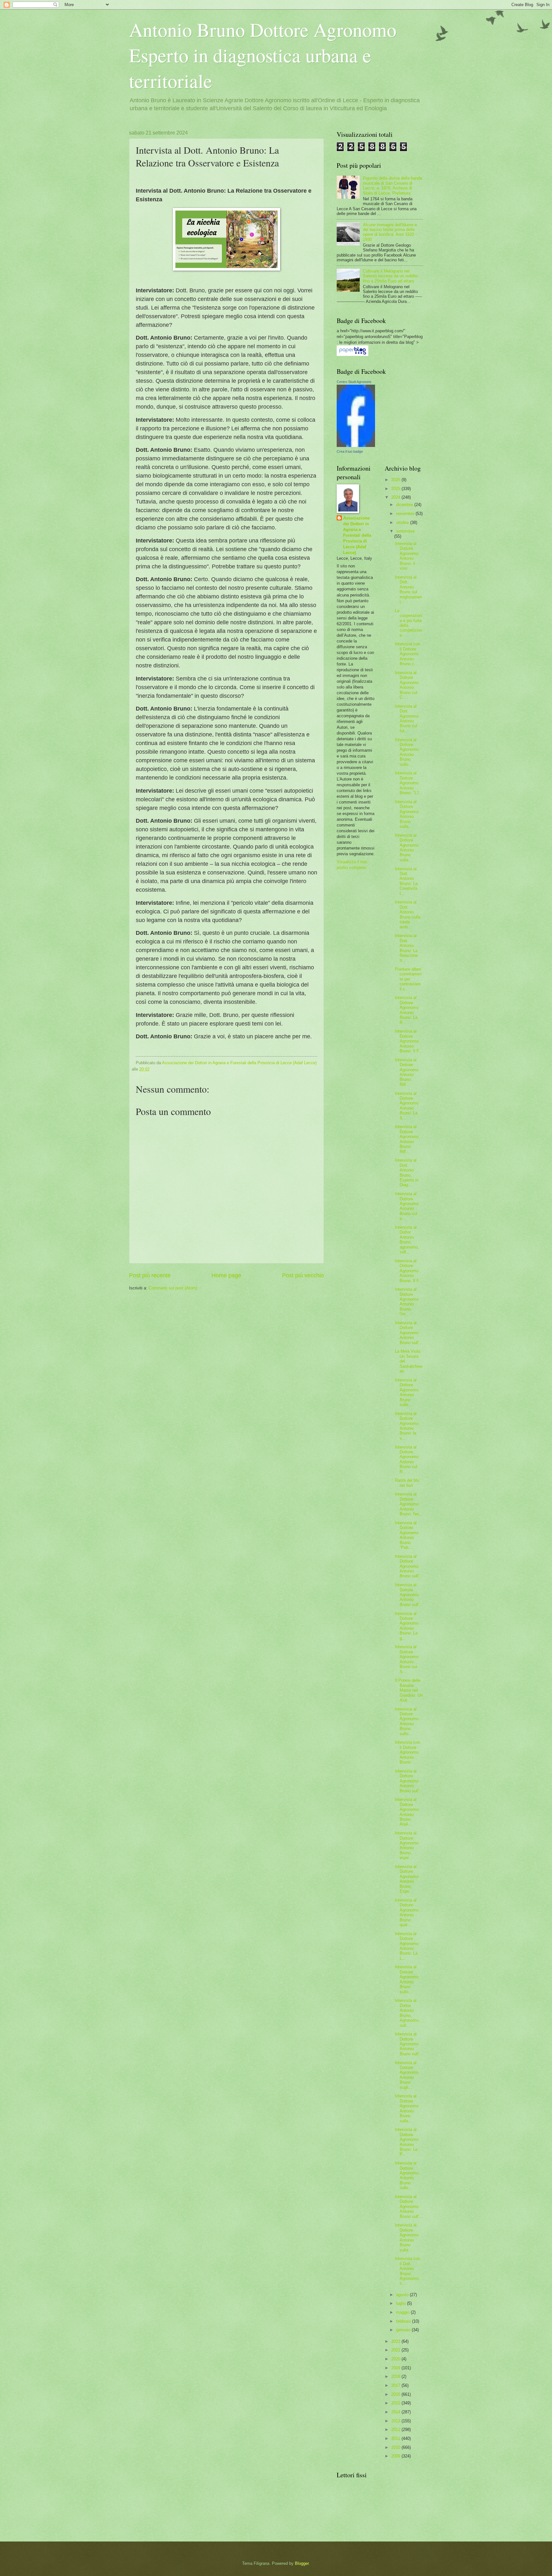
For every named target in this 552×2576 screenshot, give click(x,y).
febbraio (404, 2321)
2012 (396, 2430)
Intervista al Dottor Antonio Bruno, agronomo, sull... (407, 1240)
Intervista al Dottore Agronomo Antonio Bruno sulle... (407, 1392)
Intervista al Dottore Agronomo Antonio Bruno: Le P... (407, 2142)
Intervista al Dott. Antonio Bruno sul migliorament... (408, 589)
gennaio (404, 2330)
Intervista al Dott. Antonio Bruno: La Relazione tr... (406, 948)
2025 (396, 489)
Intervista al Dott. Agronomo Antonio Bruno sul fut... (407, 719)
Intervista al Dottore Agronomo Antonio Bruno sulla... (407, 814)
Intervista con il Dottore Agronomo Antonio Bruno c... (407, 654)
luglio (402, 2303)
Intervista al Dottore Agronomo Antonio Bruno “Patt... (407, 1535)
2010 (396, 2447)
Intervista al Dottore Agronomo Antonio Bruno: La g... (407, 1626)
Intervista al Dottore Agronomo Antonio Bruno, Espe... (407, 1879)
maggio (403, 2312)
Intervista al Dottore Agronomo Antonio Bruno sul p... (407, 1206)
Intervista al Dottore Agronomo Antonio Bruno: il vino (407, 556)
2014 (396, 2412)
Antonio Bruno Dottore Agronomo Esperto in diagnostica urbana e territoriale (263, 55)
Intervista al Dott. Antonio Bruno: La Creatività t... (406, 881)
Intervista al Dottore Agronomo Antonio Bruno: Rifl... (407, 1072)
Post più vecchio (303, 1275)
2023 (396, 2341)
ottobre (403, 523)
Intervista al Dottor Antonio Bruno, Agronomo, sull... (407, 2013)
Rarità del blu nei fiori (407, 1483)
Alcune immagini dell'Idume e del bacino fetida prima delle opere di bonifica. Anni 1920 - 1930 (390, 232)
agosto (403, 2295)
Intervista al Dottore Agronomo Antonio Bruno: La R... (407, 1010)
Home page (226, 1275)
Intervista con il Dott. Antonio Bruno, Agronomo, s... (407, 2271)
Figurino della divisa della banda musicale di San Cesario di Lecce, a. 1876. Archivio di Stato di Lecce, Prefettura (392, 185)
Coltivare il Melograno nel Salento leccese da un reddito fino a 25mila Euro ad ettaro (390, 276)
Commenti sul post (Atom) (173, 1288)
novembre (406, 514)
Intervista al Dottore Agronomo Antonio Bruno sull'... (409, 1333)
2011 (396, 2438)
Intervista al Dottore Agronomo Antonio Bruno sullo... (407, 752)
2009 (396, 2456)
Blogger (302, 2563)
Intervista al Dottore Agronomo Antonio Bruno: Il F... (409, 1041)
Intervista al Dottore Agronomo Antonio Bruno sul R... (407, 1459)
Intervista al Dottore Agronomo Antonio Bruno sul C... (407, 685)
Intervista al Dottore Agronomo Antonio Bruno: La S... (407, 1106)
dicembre (405, 505)
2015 (396, 2403)
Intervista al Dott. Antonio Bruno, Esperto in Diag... (407, 1173)
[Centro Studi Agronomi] (356, 446)
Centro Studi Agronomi (354, 382)
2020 (396, 2359)
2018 (396, 2376)
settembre (405, 531)
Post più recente (150, 1275)
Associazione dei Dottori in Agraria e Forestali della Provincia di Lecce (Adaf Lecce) (357, 535)
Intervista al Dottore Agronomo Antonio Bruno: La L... (407, 1946)
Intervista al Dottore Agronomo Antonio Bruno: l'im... (407, 1302)
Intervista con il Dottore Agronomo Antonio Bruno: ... (407, 1752)
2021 (396, 2350)
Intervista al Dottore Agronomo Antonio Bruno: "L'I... (409, 783)
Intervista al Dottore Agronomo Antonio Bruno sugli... (407, 2075)
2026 (396, 480)
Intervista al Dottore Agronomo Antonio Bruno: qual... (407, 1912)
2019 (396, 2368)
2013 (396, 2421)
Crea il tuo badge (350, 451)
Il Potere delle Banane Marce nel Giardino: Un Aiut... (409, 1690)
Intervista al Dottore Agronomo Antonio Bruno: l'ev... (409, 1504)
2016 (396, 2394)
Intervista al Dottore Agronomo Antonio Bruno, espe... (407, 1845)
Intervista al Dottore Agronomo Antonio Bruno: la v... (407, 1426)
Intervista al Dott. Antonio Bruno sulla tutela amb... (408, 914)
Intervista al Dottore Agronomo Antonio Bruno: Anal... (407, 1812)
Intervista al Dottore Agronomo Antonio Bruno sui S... (407, 1659)
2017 (396, 2385)
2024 (396, 497)
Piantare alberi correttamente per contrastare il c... (408, 979)
